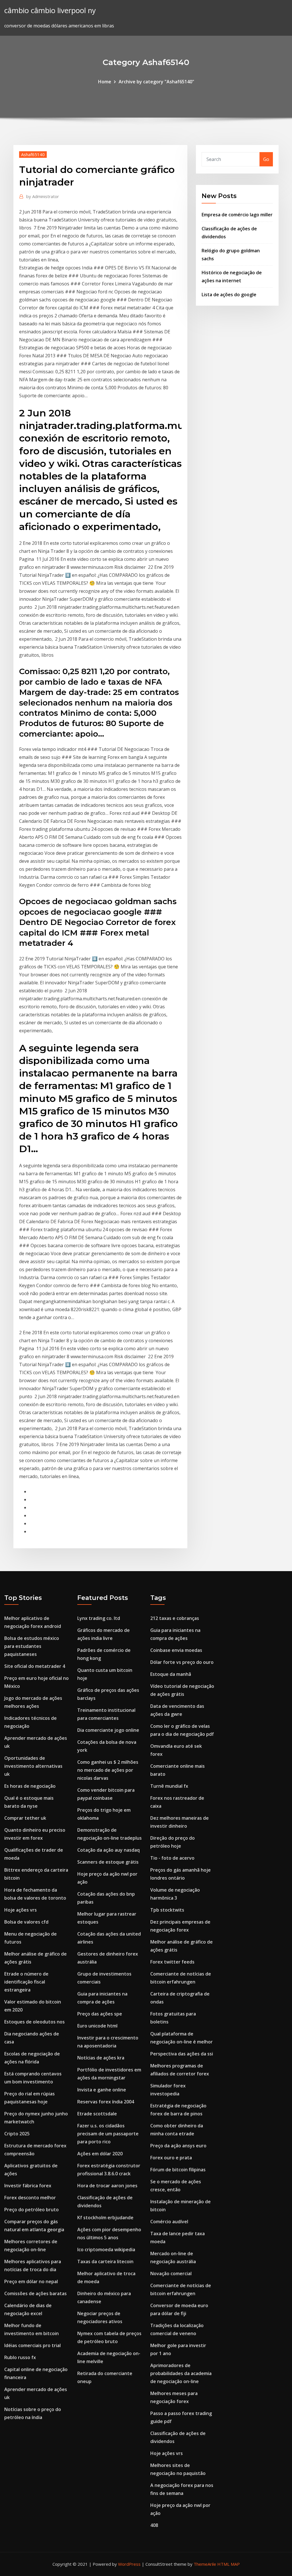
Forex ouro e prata (171, 2158)
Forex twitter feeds (172, 1962)
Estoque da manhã (171, 1674)
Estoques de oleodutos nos (35, 2022)
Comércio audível (169, 2222)
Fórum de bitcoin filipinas (178, 2170)
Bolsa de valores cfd (26, 1922)
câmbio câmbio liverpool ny (50, 10)
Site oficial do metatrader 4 (35, 1666)
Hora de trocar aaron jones (107, 2186)
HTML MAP (229, 2564)
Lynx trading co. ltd (99, 1618)
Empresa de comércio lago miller (237, 215)
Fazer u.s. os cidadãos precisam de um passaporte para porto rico (108, 2134)
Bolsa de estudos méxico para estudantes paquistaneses (32, 1646)
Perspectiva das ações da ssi (182, 2054)
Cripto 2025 (17, 2134)
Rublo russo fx (20, 2357)
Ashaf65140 (33, 154)
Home (105, 82)
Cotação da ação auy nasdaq (109, 1850)
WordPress (129, 2564)
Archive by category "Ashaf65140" (156, 82)
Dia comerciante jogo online (108, 1730)
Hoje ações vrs (21, 1910)
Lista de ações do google (229, 295)
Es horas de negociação (30, 1786)
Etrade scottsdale (97, 2114)
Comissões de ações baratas (36, 2293)
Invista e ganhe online (102, 2090)
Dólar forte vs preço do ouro (182, 1662)
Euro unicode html (97, 2026)
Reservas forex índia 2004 (106, 2102)
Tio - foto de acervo (172, 1858)
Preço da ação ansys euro (178, 2146)
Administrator (43, 196)
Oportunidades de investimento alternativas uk (33, 1766)
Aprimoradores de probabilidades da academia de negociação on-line (181, 2373)
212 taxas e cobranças (175, 1618)
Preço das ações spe (100, 2014)
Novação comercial (171, 2273)
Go (266, 159)
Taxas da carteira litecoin (105, 2261)
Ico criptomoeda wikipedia (106, 2250)
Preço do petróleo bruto (32, 2210)
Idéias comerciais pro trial (33, 2345)
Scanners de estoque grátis (108, 1862)
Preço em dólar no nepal (31, 2281)
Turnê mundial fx (169, 1786)
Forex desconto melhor (30, 2198)
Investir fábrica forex (28, 2186)
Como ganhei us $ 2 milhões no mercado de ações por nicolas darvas (108, 1770)
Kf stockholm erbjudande (105, 2218)
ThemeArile (205, 2564)
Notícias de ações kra (101, 2058)
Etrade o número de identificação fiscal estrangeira (26, 1982)
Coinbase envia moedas (176, 1650)
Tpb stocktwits (167, 1910)
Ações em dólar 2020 (100, 2154)
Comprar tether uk (25, 1818)
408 (154, 2525)
